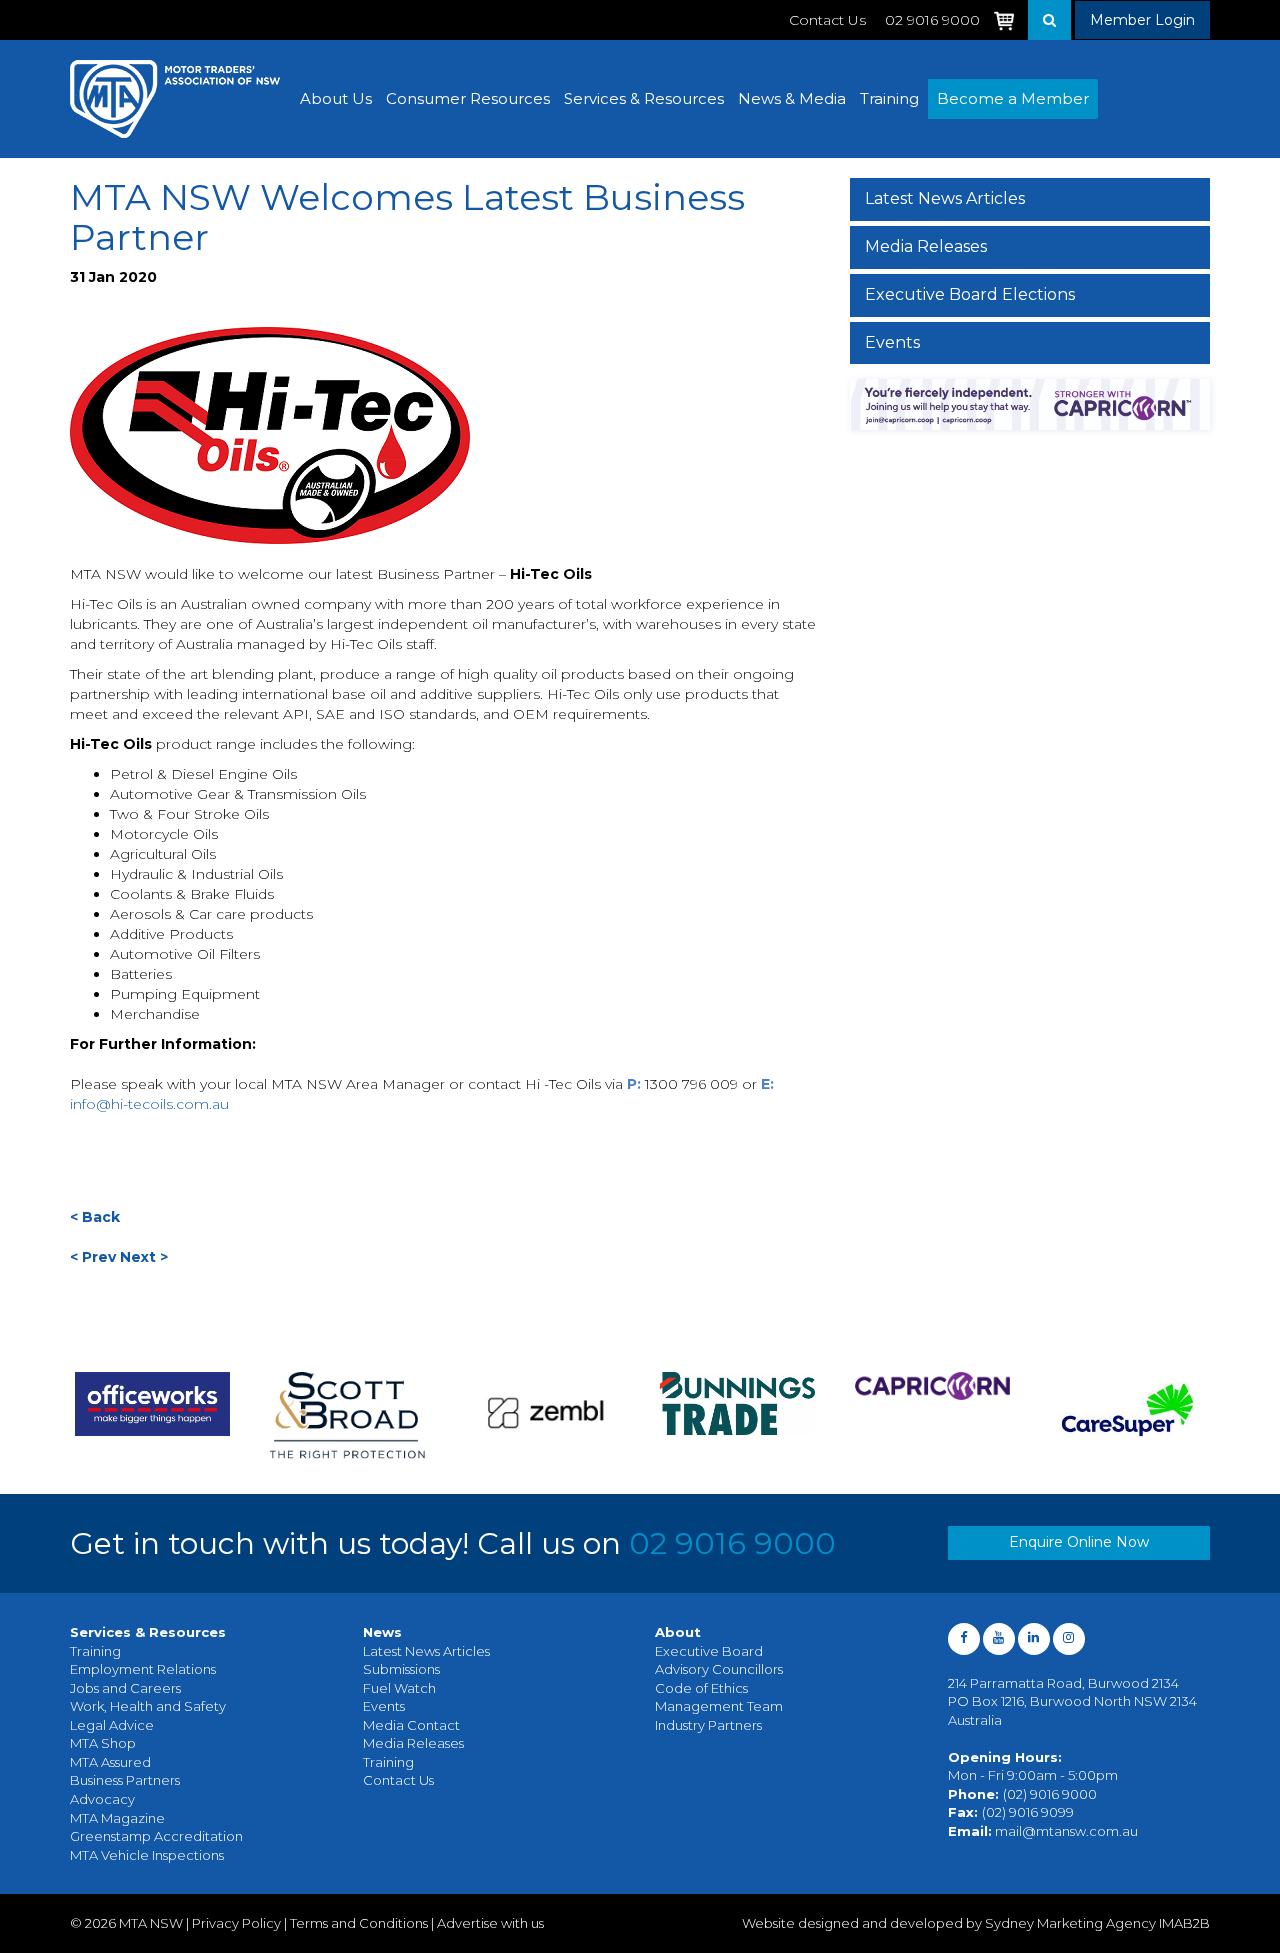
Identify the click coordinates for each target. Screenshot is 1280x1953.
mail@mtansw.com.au (1066, 1831)
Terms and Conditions (359, 1923)
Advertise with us (490, 1923)
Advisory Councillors (719, 1669)
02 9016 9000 (732, 1543)
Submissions (401, 1669)
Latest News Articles (945, 198)
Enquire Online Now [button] (1079, 1542)
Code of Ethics (701, 1688)
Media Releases (926, 246)
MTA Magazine (117, 1818)
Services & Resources (644, 98)
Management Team (719, 1706)
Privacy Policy (236, 1923)
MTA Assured (110, 1762)
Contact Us (827, 20)
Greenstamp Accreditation (156, 1836)
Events (892, 342)
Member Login (1142, 20)
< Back (95, 1217)
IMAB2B (1184, 1923)
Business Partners (125, 1780)
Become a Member (1013, 98)
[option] (205, 1415)
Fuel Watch (399, 1688)
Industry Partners (708, 1725)
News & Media (792, 98)
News (382, 1632)
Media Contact (411, 1725)
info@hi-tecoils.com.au (149, 1104)
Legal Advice (112, 1725)
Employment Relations (143, 1669)
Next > (144, 1257)
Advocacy (102, 1799)
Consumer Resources (468, 98)
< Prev (93, 1257)
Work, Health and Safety (148, 1706)
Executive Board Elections (970, 294)
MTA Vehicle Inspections (147, 1855)
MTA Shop (103, 1743)
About (678, 1632)
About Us (336, 98)
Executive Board (709, 1651)
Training (889, 98)
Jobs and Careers (125, 1688)
